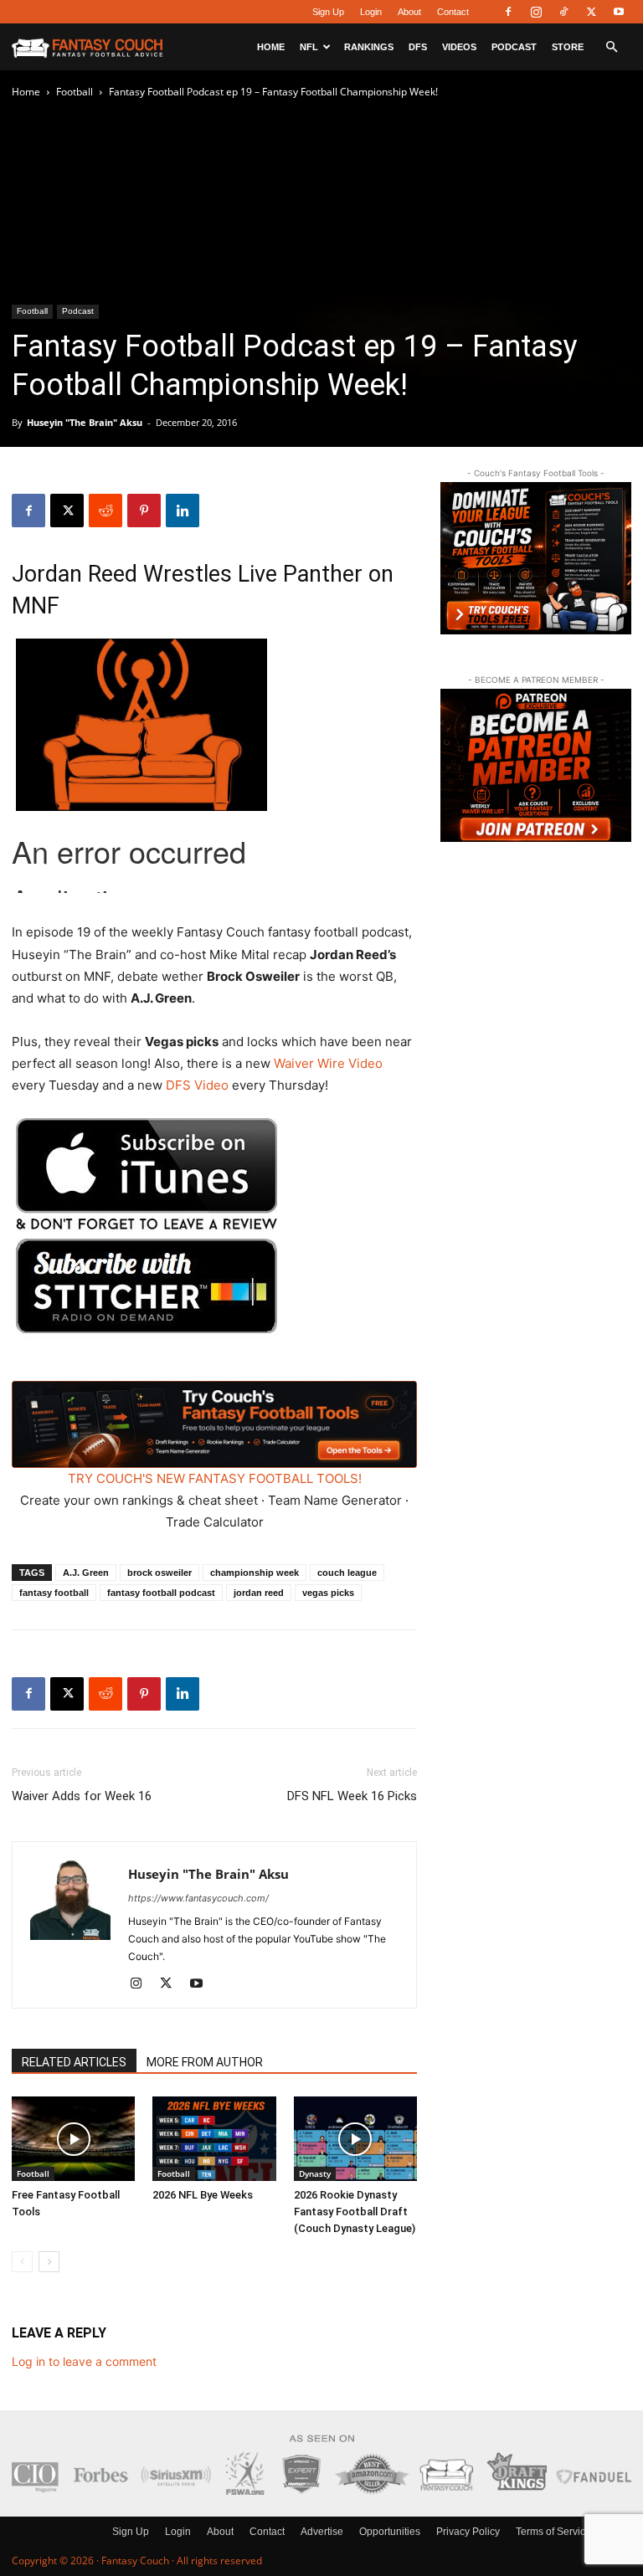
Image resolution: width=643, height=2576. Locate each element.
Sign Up (328, 12)
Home (271, 47)
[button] (611, 47)
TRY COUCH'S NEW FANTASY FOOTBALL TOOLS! (215, 1478)
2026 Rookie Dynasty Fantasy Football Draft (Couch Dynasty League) (355, 2212)
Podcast (514, 47)
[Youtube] (619, 12)
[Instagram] (536, 12)
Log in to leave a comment (84, 2361)
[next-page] (49, 2262)
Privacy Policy (468, 2532)
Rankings (369, 47)
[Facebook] (508, 12)
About (409, 12)
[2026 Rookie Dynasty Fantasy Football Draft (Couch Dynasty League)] (355, 2139)
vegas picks (328, 1593)
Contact (453, 12)
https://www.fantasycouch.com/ (198, 1898)
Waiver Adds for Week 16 (82, 1796)
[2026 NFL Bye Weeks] (214, 2139)
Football (75, 92)
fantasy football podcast (161, 1593)
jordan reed (259, 1593)
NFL (309, 47)
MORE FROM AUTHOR (205, 2062)
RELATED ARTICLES (74, 2062)
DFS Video (197, 1085)
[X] (591, 12)
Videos (459, 47)
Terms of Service (553, 2532)
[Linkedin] (183, 511)
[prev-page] (22, 2262)
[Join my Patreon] (536, 765)
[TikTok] (563, 12)
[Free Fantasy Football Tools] (73, 2139)
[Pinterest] (144, 511)
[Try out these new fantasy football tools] (214, 1424)
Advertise (322, 2532)
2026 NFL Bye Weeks (203, 2195)
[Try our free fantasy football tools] (536, 558)
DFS (418, 47)
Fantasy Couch (135, 2561)
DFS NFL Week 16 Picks (352, 1796)
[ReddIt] (105, 511)
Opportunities (390, 2532)
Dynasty (315, 2173)
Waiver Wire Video (328, 1063)
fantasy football (54, 1593)
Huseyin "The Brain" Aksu (85, 422)
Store (568, 47)
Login (371, 12)
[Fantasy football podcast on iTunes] (147, 1227)
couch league (347, 1573)
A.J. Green (86, 1573)
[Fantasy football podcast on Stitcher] (147, 1348)
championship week (255, 1573)
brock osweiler (159, 1573)
